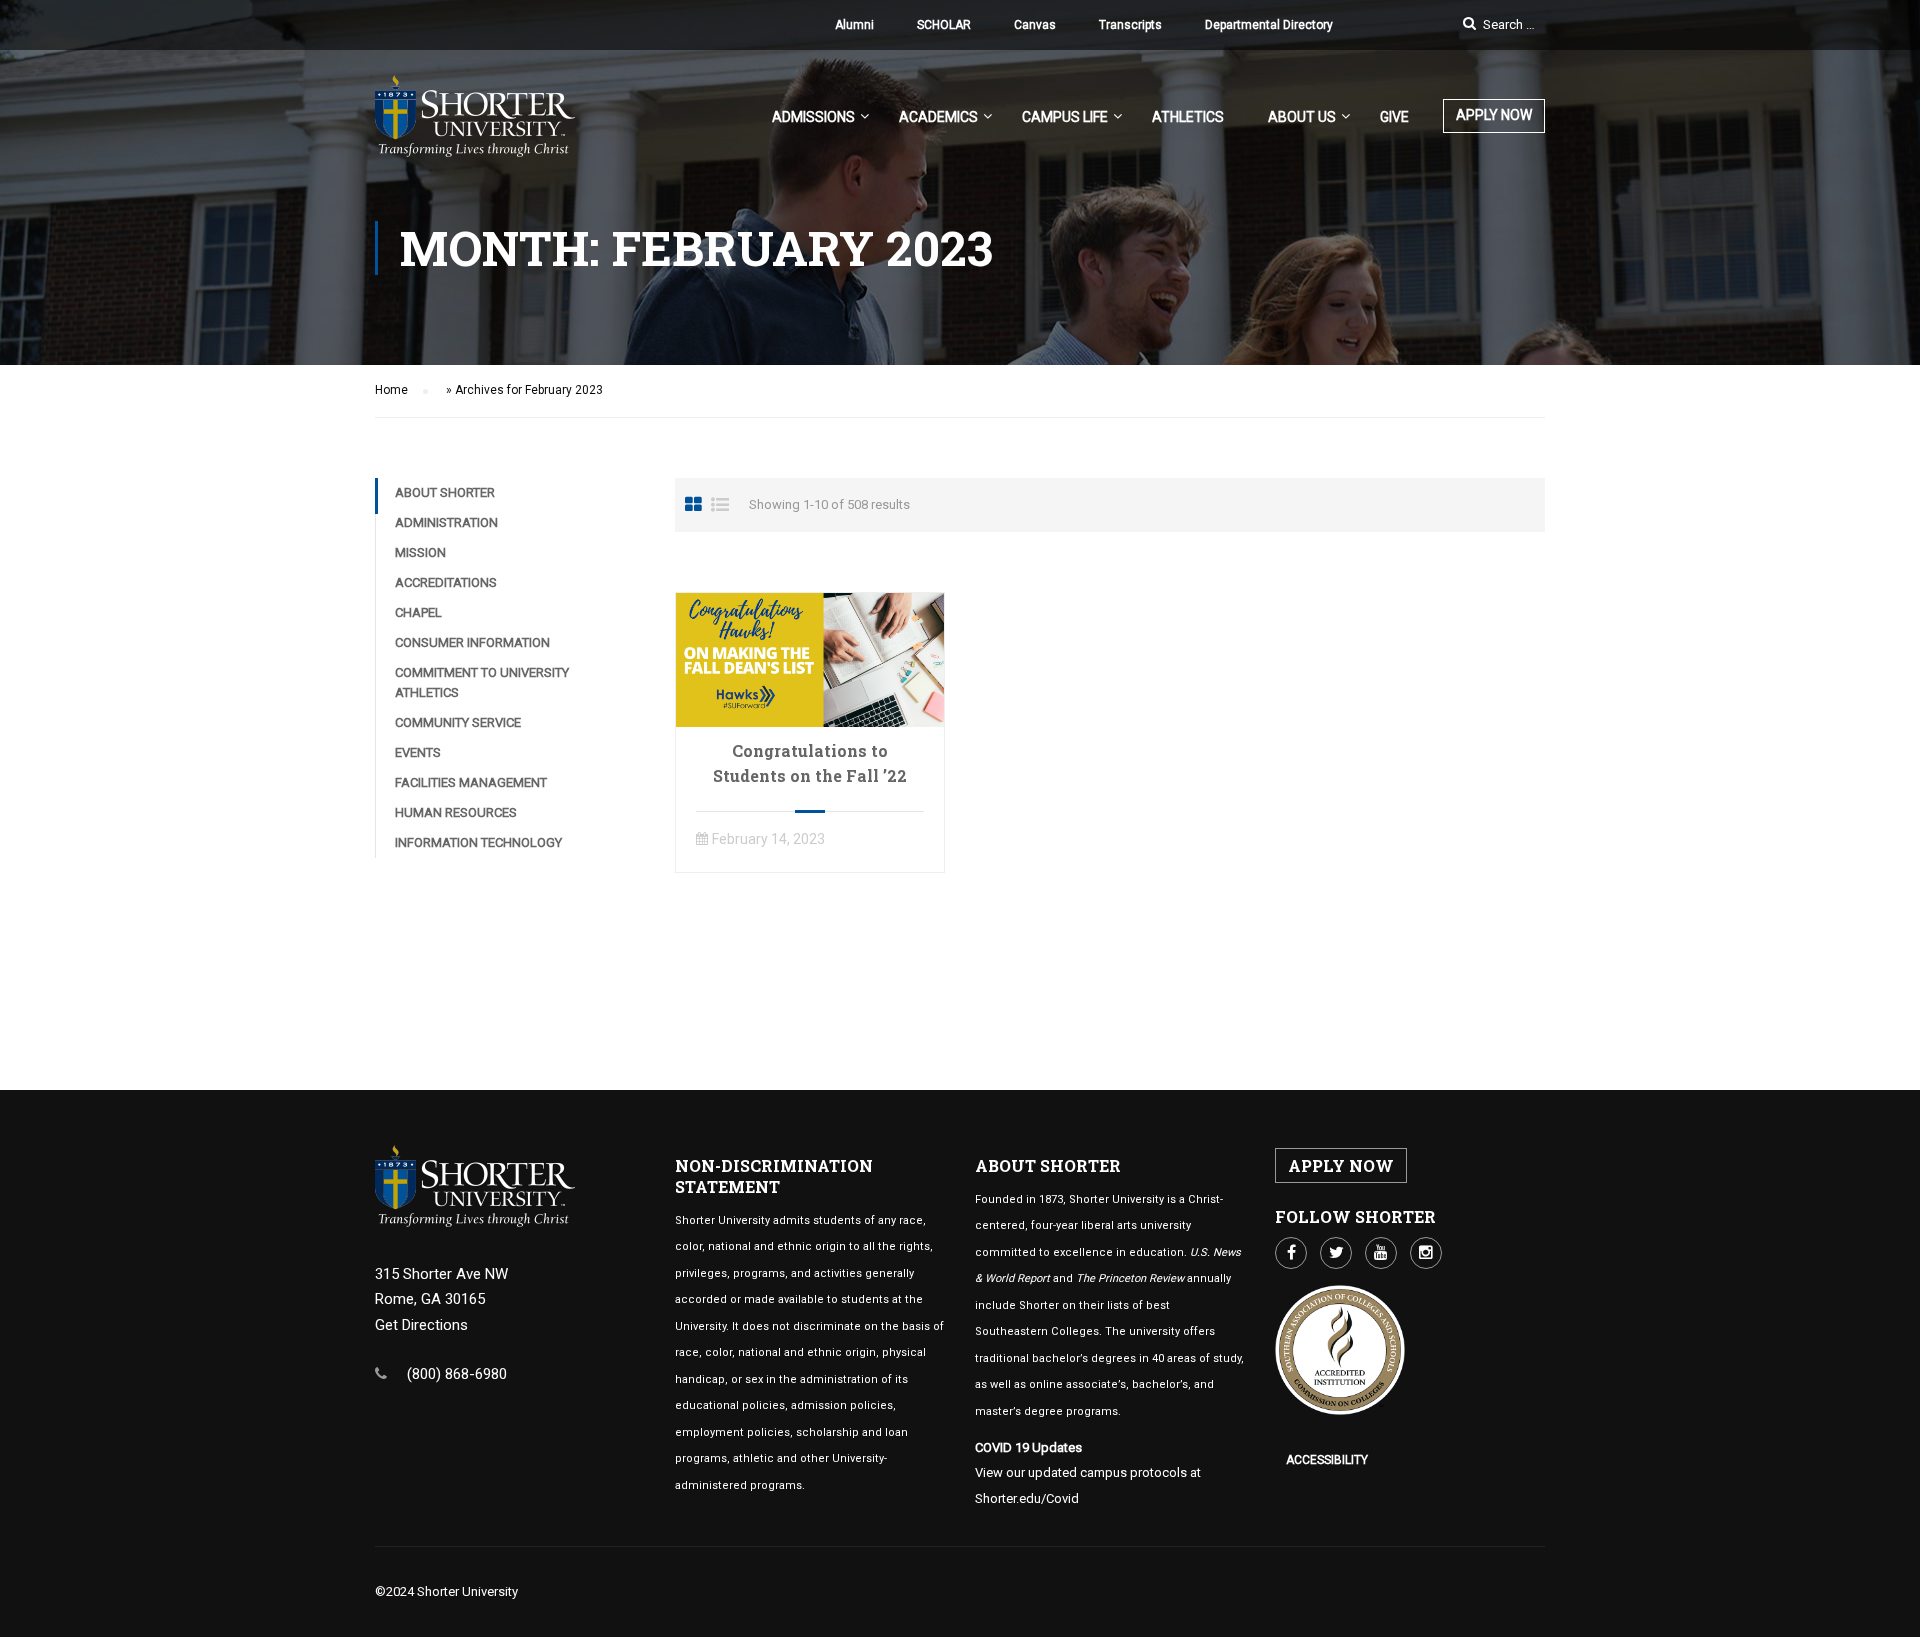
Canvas (1035, 25)
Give (1394, 117)
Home (391, 390)
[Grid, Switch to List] (720, 505)
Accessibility (1327, 1460)
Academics (938, 117)
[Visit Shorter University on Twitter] (1336, 1253)
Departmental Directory (1269, 25)
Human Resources (456, 812)
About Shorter (445, 492)
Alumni (854, 25)
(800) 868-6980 (457, 1374)
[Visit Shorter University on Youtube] (1381, 1253)
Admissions (813, 117)
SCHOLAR (944, 25)
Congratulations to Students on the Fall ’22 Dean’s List (810, 775)
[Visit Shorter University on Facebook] (1291, 1253)
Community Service (458, 722)
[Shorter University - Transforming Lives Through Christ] (475, 126)
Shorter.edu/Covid (1027, 1498)
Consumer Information (472, 642)
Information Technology (478, 842)
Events (418, 752)
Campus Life (1065, 117)
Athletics (1188, 117)
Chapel (418, 612)
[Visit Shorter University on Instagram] (1426, 1253)
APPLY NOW (1494, 115)
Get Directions (421, 1325)
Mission (420, 552)
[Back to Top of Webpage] (1890, 1607)
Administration (446, 522)
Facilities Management (471, 782)
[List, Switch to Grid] (693, 505)
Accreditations (446, 582)
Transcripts (1130, 25)
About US (1302, 117)
